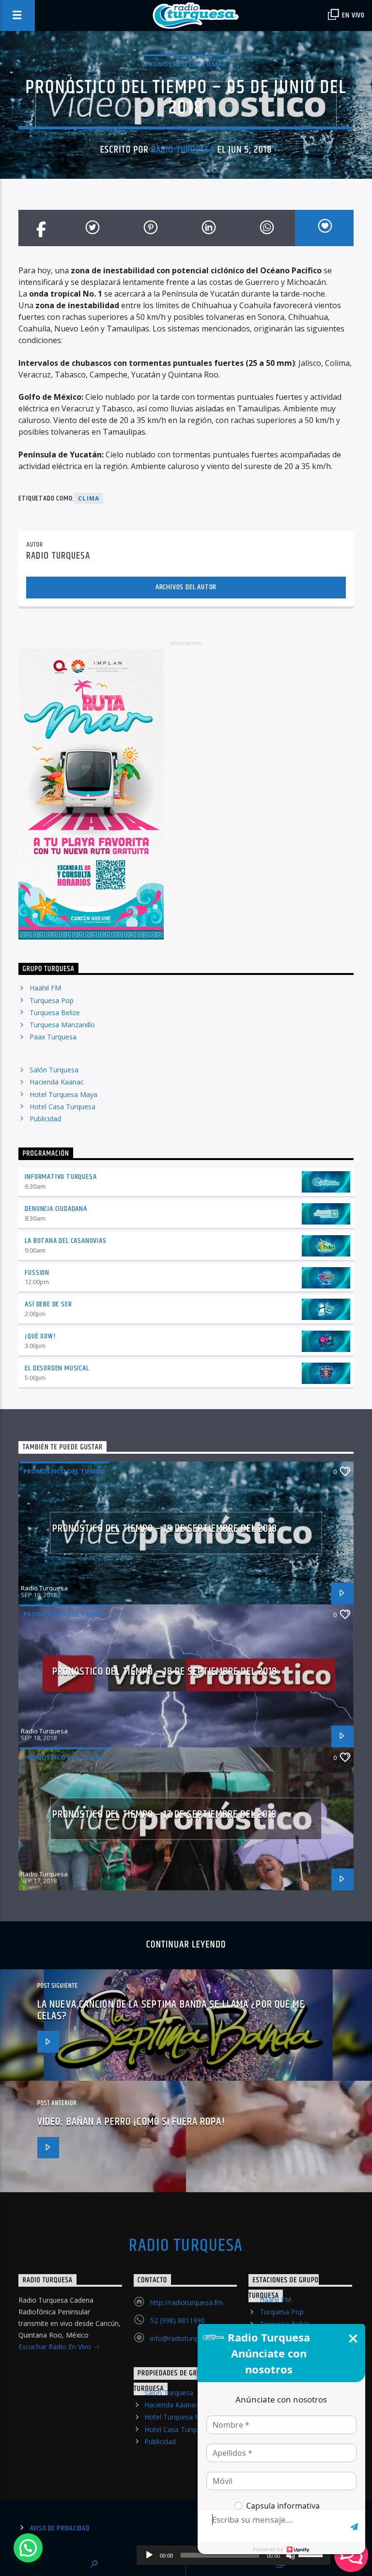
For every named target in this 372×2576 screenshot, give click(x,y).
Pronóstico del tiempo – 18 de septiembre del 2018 (165, 1672)
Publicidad (45, 1119)
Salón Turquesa (54, 1070)
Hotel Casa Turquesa (62, 1107)
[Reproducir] (149, 2555)
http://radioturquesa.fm (186, 2302)
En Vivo (353, 15)
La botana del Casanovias (65, 1241)
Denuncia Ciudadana (56, 1209)
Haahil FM (45, 988)
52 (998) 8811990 (178, 2320)
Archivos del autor (186, 587)
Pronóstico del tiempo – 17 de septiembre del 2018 (165, 1814)
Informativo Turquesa (61, 1177)
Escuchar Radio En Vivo (56, 2347)
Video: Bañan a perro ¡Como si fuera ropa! (131, 2122)
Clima (89, 498)
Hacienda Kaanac (57, 1082)
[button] (28, 2548)
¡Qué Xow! (40, 1336)
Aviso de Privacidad (60, 2529)
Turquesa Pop (52, 1000)
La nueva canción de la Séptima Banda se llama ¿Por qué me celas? (171, 2010)
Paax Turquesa (53, 1037)
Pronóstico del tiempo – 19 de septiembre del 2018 (165, 1529)
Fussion (37, 1273)
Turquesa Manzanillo (62, 1025)
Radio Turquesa (183, 150)
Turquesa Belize (55, 1013)
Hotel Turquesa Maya (63, 1094)
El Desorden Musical (57, 1368)
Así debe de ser (48, 1304)
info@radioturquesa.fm (186, 2338)
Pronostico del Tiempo (186, 64)
